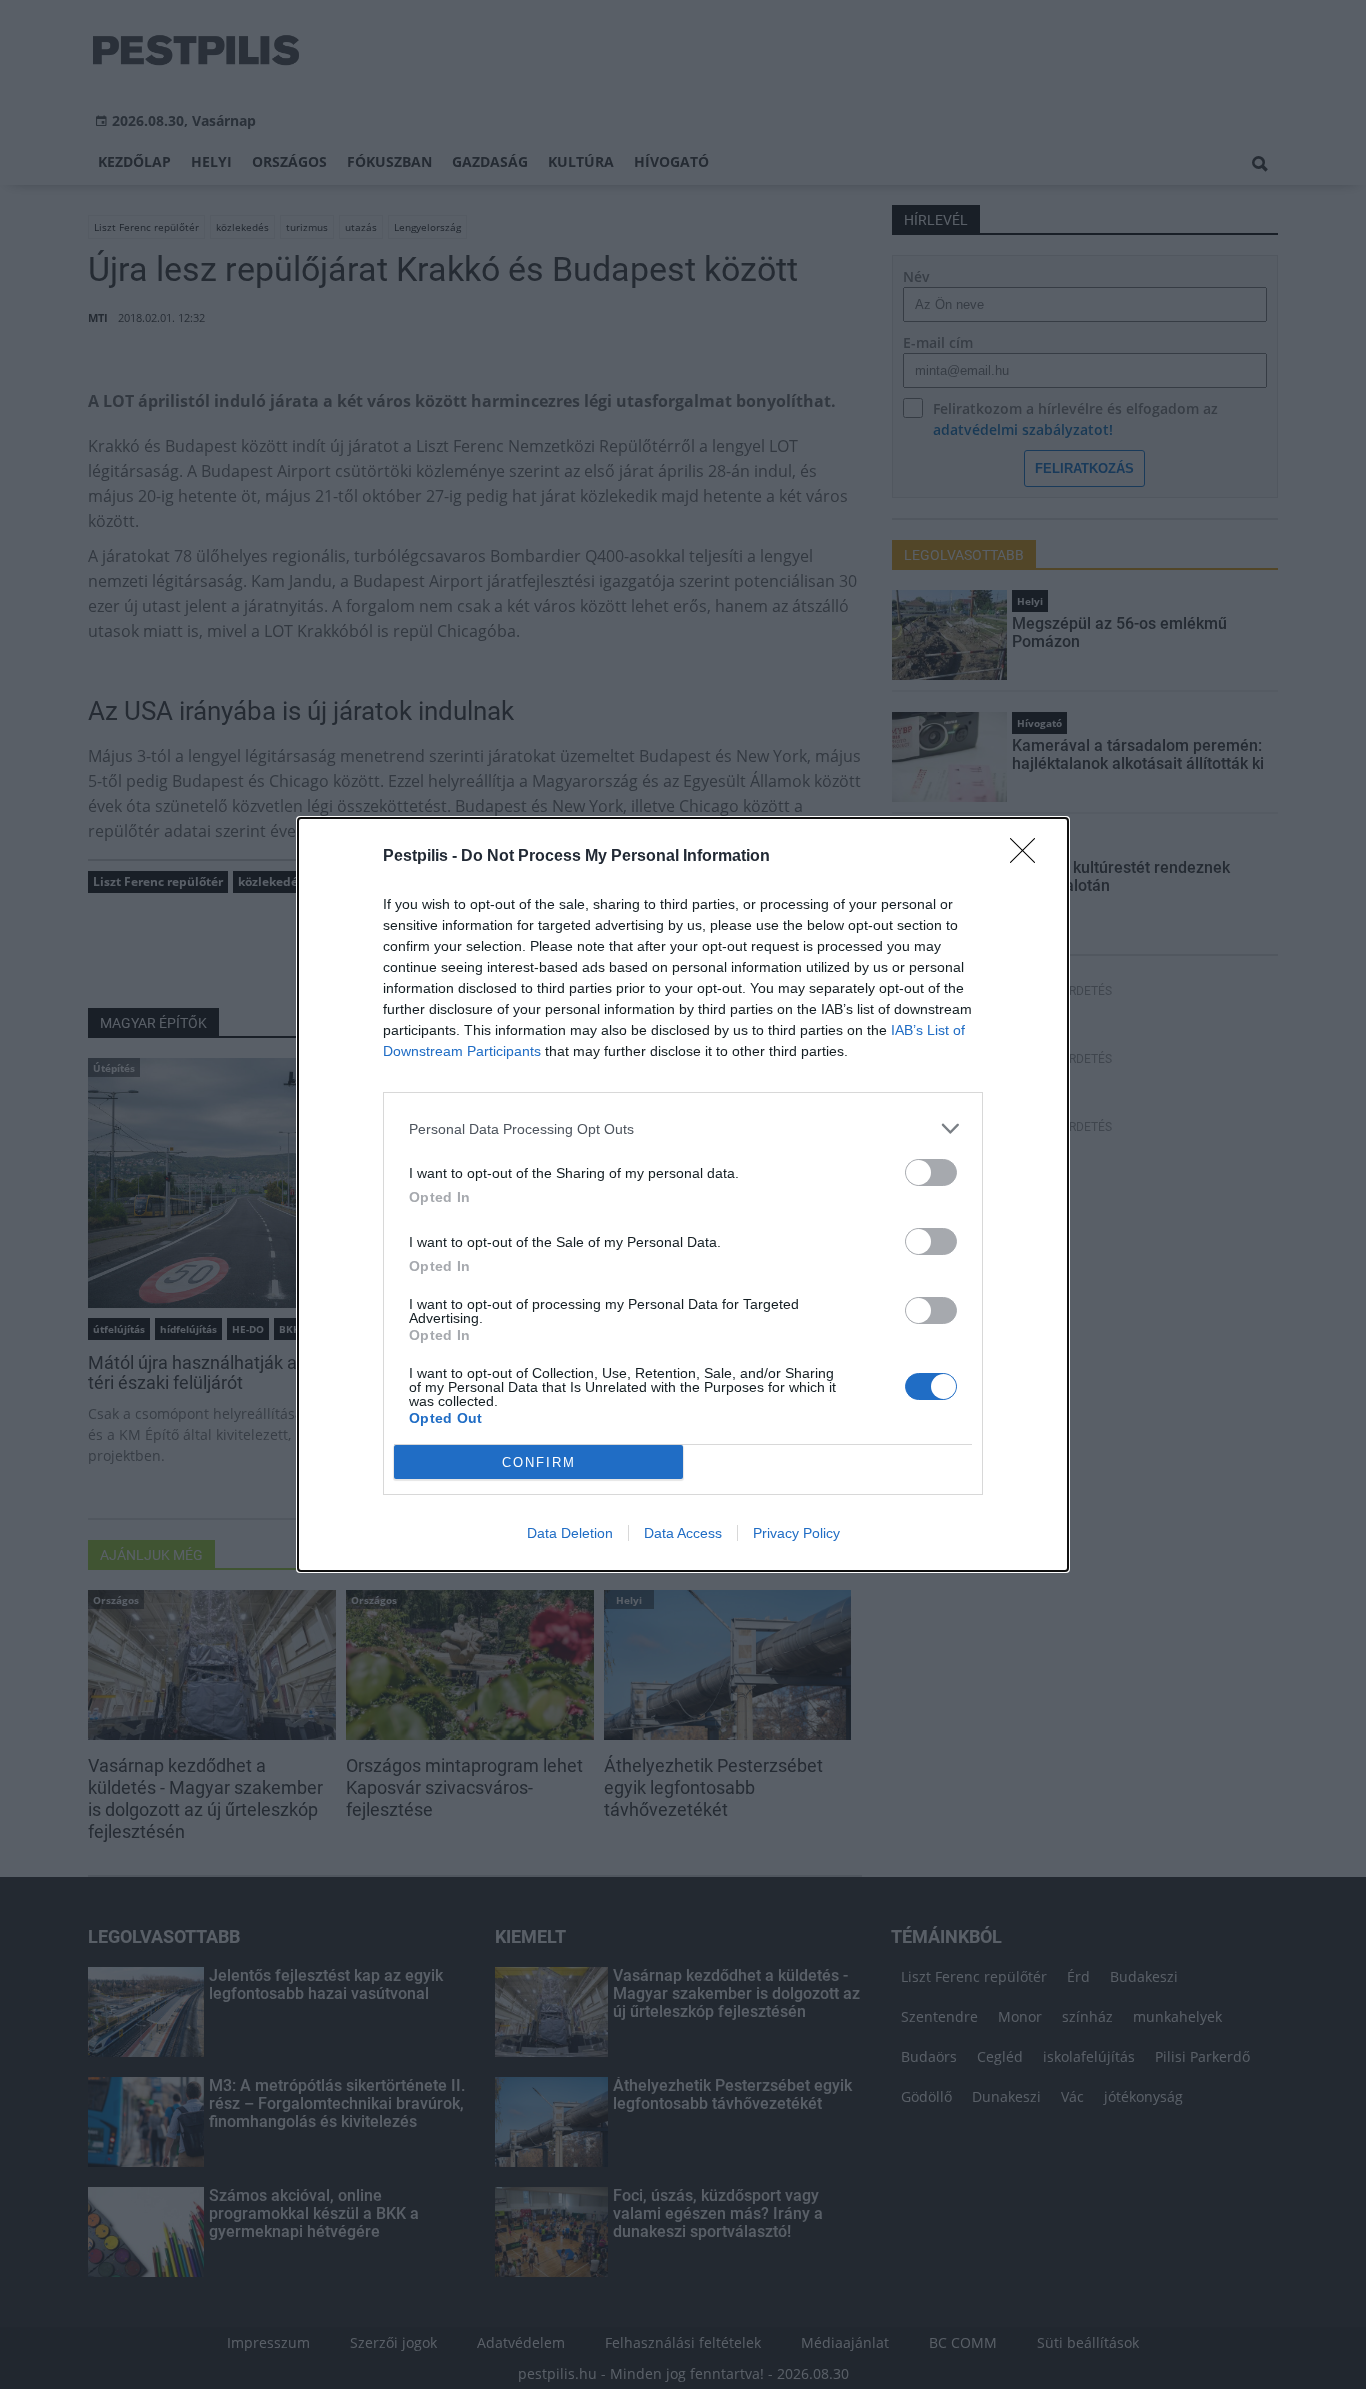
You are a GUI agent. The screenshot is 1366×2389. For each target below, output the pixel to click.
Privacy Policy (796, 1533)
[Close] (1029, 857)
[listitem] (683, 1128)
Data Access (683, 1533)
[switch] (931, 1172)
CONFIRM (539, 1462)
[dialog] (683, 1194)
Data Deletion (570, 1533)
